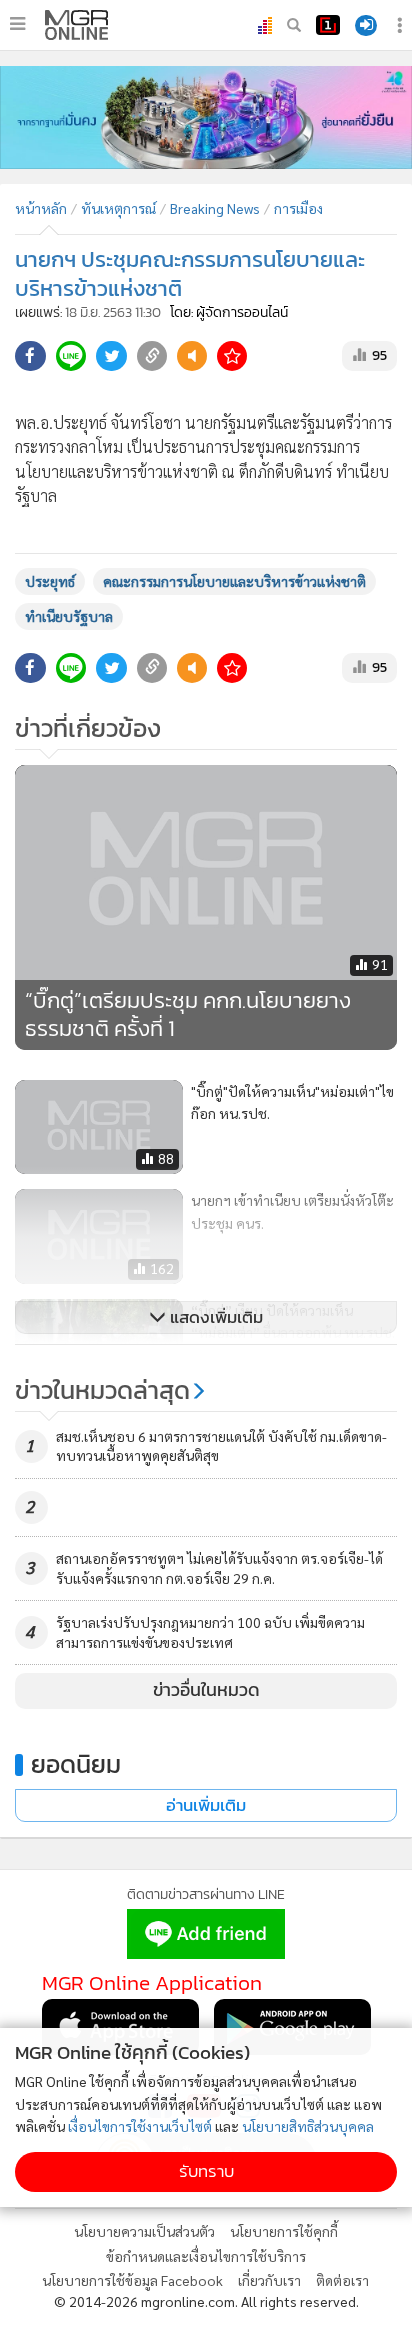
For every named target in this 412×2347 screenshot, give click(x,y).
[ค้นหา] (294, 25)
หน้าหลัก (41, 208)
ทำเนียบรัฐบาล (69, 616)
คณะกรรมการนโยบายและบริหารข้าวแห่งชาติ (234, 581)
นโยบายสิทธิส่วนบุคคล (308, 2126)
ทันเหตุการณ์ (118, 208)
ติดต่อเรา (342, 2280)
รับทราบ (206, 2171)
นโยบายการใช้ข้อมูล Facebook (132, 2280)
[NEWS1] (328, 25)
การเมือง (298, 208)
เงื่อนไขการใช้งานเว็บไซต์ (140, 2126)
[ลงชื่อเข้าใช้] (366, 25)
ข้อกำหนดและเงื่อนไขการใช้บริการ (206, 2256)
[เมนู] (17, 24)
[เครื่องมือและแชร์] (402, 25)
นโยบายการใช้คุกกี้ (284, 2231)
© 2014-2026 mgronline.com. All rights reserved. (206, 2301)
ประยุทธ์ (50, 581)
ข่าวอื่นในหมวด (206, 1690)
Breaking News (215, 208)
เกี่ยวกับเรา (269, 2280)
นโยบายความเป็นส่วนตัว (144, 2231)
